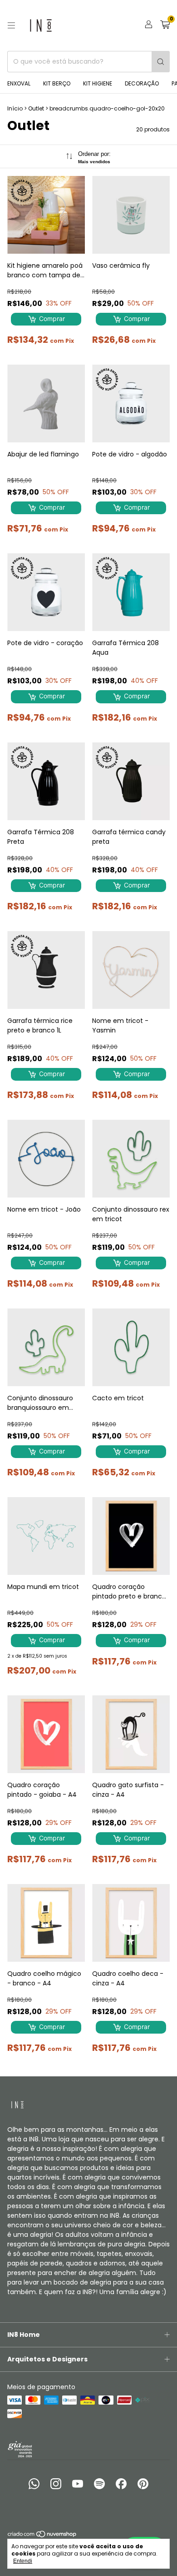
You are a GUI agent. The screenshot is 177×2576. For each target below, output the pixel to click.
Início (15, 108)
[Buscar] (161, 62)
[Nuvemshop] (42, 2536)
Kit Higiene (98, 83)
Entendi (23, 2561)
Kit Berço (57, 83)
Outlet (36, 108)
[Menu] (11, 25)
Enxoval (19, 83)
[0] (165, 26)
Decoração (142, 83)
